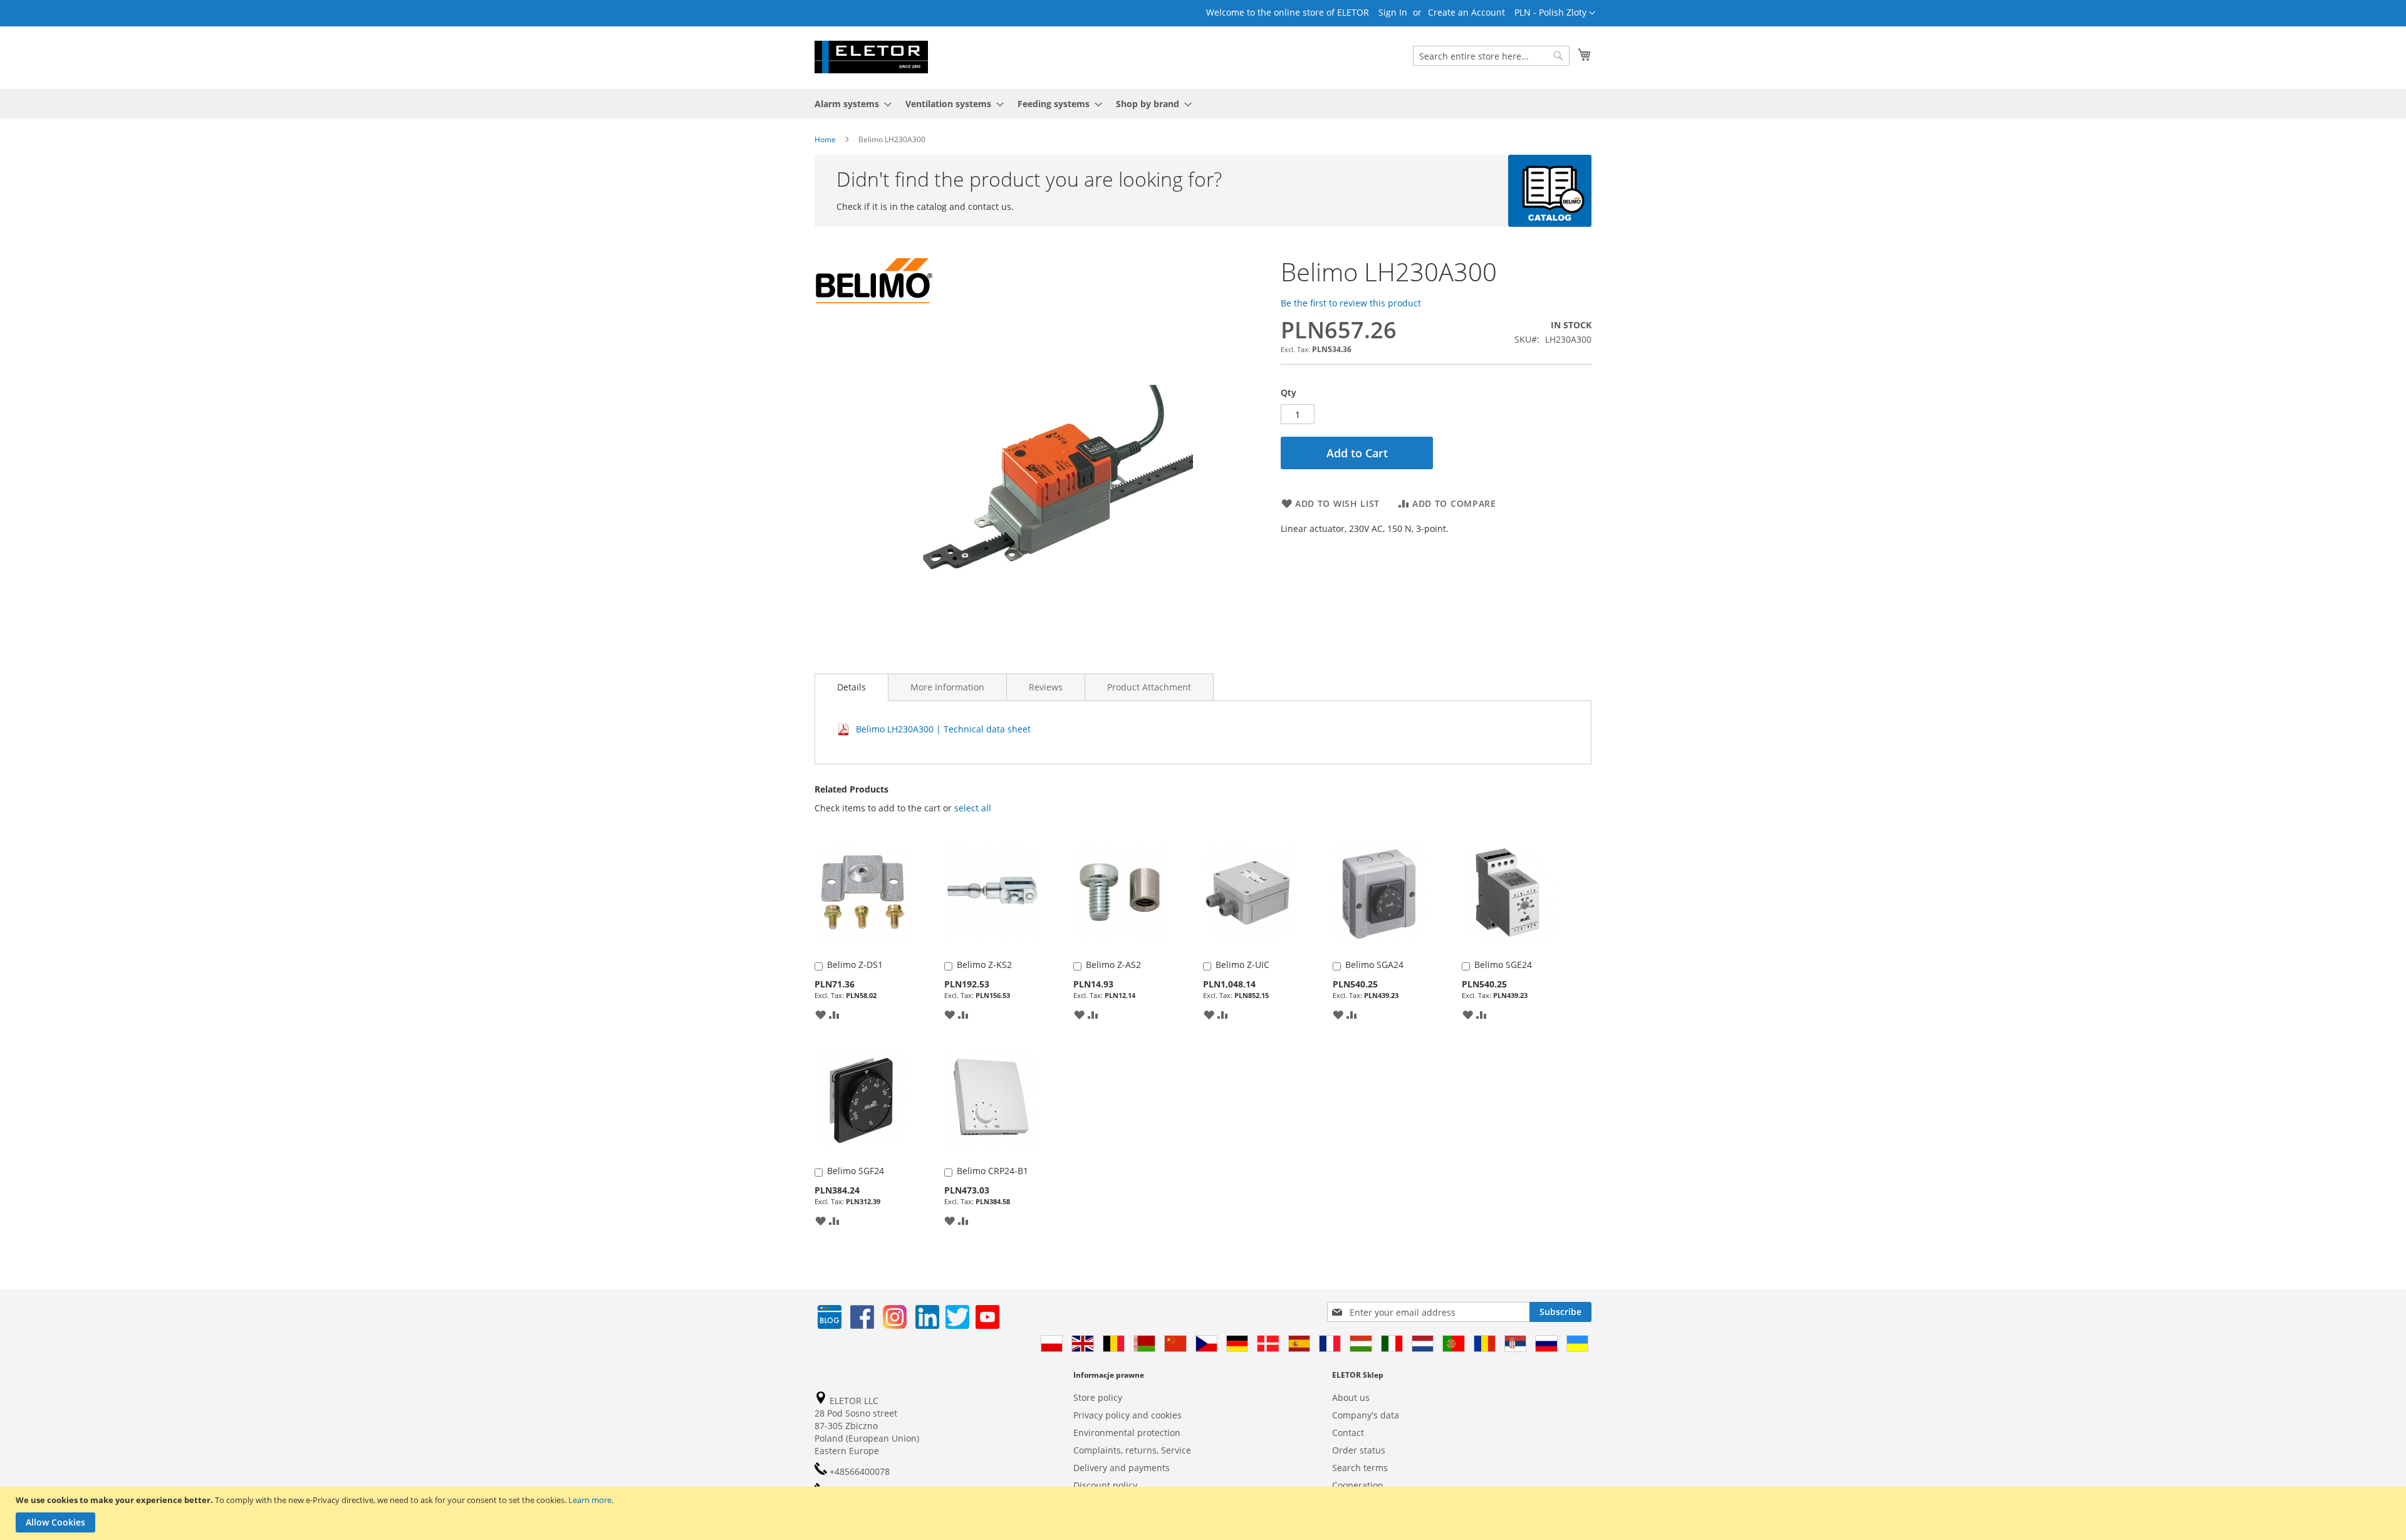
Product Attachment (1149, 687)
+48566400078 (858, 1471)
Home (825, 139)
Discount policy (1105, 1485)
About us (1351, 1397)
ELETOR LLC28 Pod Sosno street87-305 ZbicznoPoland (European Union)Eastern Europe (867, 1426)
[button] (1555, 13)
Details (851, 687)
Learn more (590, 1500)
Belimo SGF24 (856, 1171)
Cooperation (1358, 1485)
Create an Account (1466, 12)
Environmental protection (1127, 1433)
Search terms (1360, 1468)
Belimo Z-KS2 (984, 965)
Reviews (1046, 687)
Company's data (1366, 1415)
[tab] (851, 687)
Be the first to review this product (1351, 303)
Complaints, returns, (1116, 1450)
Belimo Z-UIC (1242, 965)
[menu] (1203, 104)
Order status (1359, 1450)
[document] (1205, 1513)
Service (1176, 1450)
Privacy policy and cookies (1127, 1415)
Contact (1348, 1433)
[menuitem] (849, 104)
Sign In (1393, 12)
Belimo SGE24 (1503, 965)
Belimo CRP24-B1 (992, 1171)
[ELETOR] (871, 57)
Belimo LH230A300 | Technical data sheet (943, 729)
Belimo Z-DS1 (855, 965)
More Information (947, 687)
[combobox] (1491, 56)
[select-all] (973, 808)
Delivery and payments (1122, 1468)
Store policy (1098, 1397)
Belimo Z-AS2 (1113, 965)
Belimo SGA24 (1374, 965)
